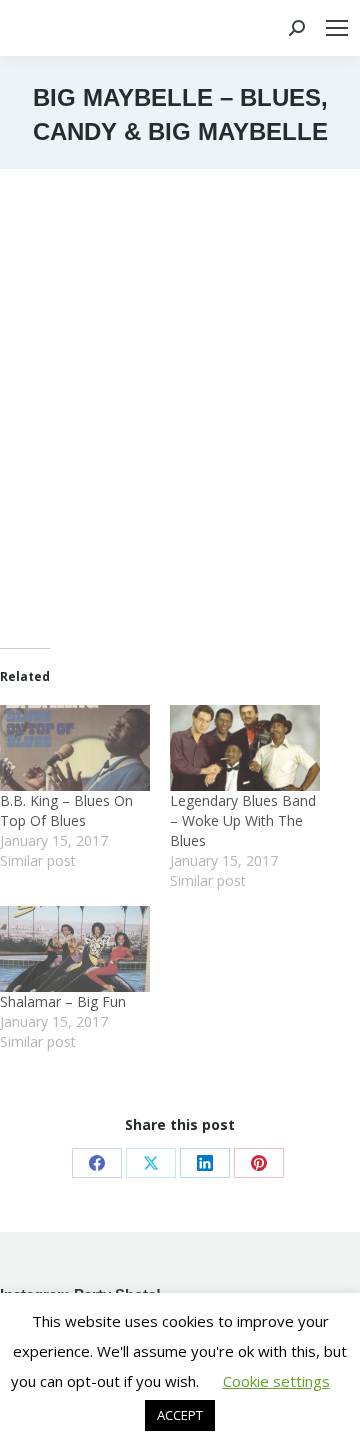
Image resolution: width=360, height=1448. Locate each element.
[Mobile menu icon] (337, 28)
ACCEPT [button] (180, 1415)
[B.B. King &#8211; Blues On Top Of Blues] (75, 748)
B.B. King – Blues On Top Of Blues (66, 810)
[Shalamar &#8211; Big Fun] (75, 949)
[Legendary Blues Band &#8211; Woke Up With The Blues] (245, 748)
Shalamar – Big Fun (63, 1001)
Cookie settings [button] (276, 1381)
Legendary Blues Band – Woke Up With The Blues (243, 820)
